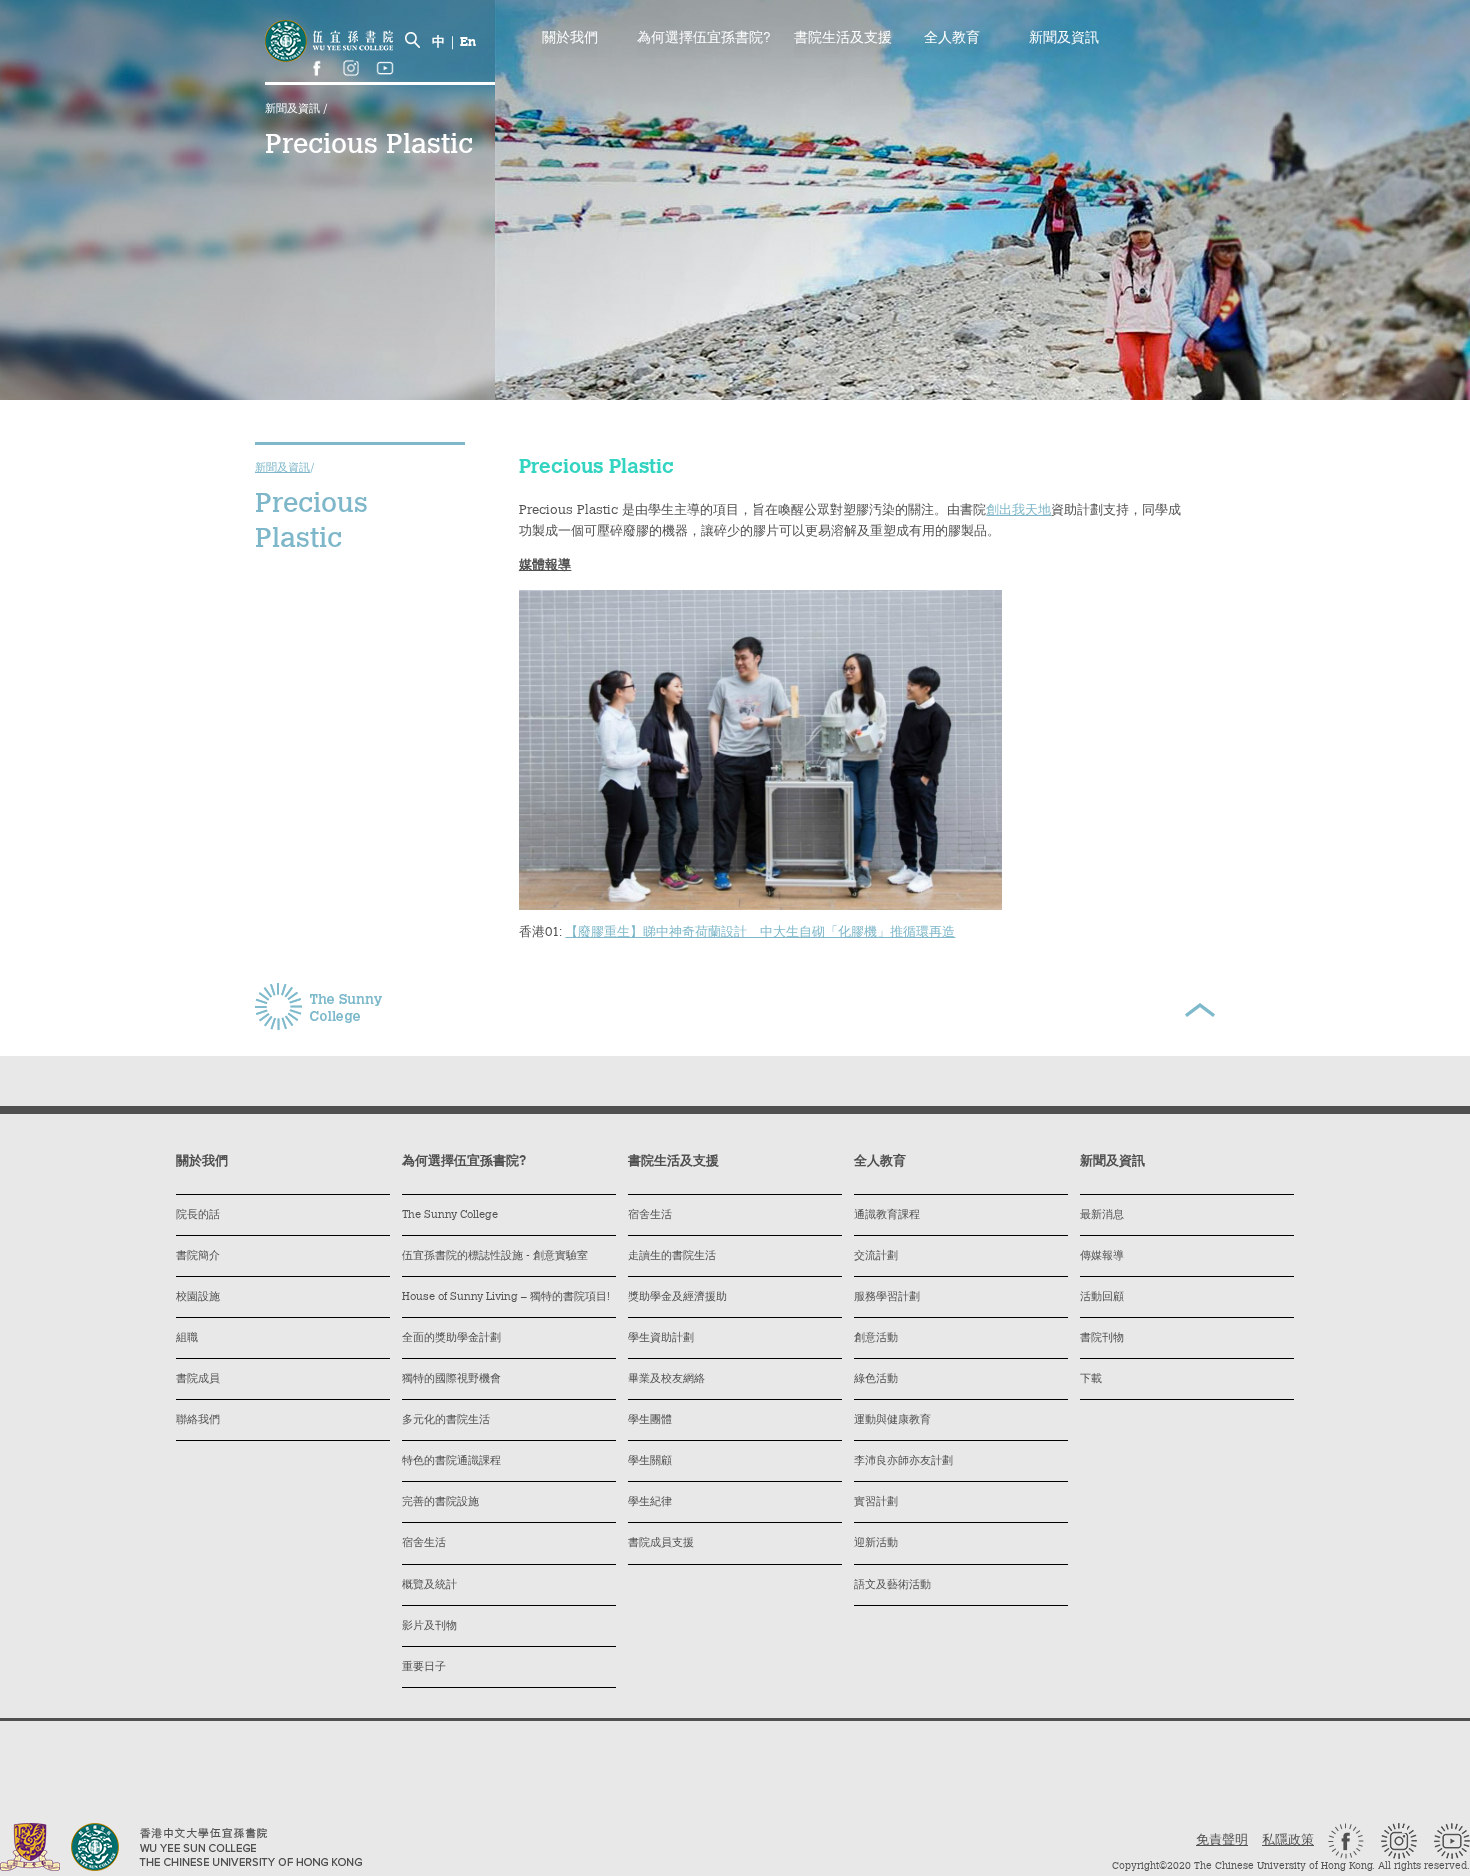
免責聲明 (1222, 1840)
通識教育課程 (887, 1215)
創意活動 (876, 1338)
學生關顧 (650, 1461)
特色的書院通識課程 (451, 1461)
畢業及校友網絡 (666, 1379)
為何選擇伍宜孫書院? (704, 39)
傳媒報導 (1102, 1256)
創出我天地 (1018, 510)
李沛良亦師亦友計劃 (903, 1461)
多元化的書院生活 (446, 1420)
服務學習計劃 (887, 1297)
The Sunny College (450, 1215)
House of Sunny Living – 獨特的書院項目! (506, 1297)
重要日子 (424, 1667)
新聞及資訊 (294, 109)
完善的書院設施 (440, 1502)
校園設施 (198, 1297)
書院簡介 (198, 1256)
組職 (187, 1338)
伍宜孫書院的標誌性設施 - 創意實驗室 (495, 1256)
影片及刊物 (429, 1626)
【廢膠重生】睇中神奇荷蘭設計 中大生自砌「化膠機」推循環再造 (760, 932)
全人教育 (952, 39)
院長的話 (198, 1215)
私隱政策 (1288, 1840)
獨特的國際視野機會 (451, 1379)
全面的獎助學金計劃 (451, 1338)
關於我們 (570, 39)
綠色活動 (876, 1379)
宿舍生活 (424, 1543)
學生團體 (650, 1420)
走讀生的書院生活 (672, 1256)
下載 (1091, 1379)
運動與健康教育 (892, 1420)
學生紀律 (650, 1502)
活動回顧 (1102, 1297)
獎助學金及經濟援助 (677, 1297)
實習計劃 (876, 1502)
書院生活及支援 (843, 39)
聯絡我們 (198, 1420)
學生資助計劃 (661, 1338)
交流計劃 (876, 1256)
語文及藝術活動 (892, 1585)
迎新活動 (876, 1543)
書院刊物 (1102, 1338)
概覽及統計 (429, 1585)
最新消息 (1102, 1215)
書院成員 (198, 1379)
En (468, 42)
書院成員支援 (661, 1543)
